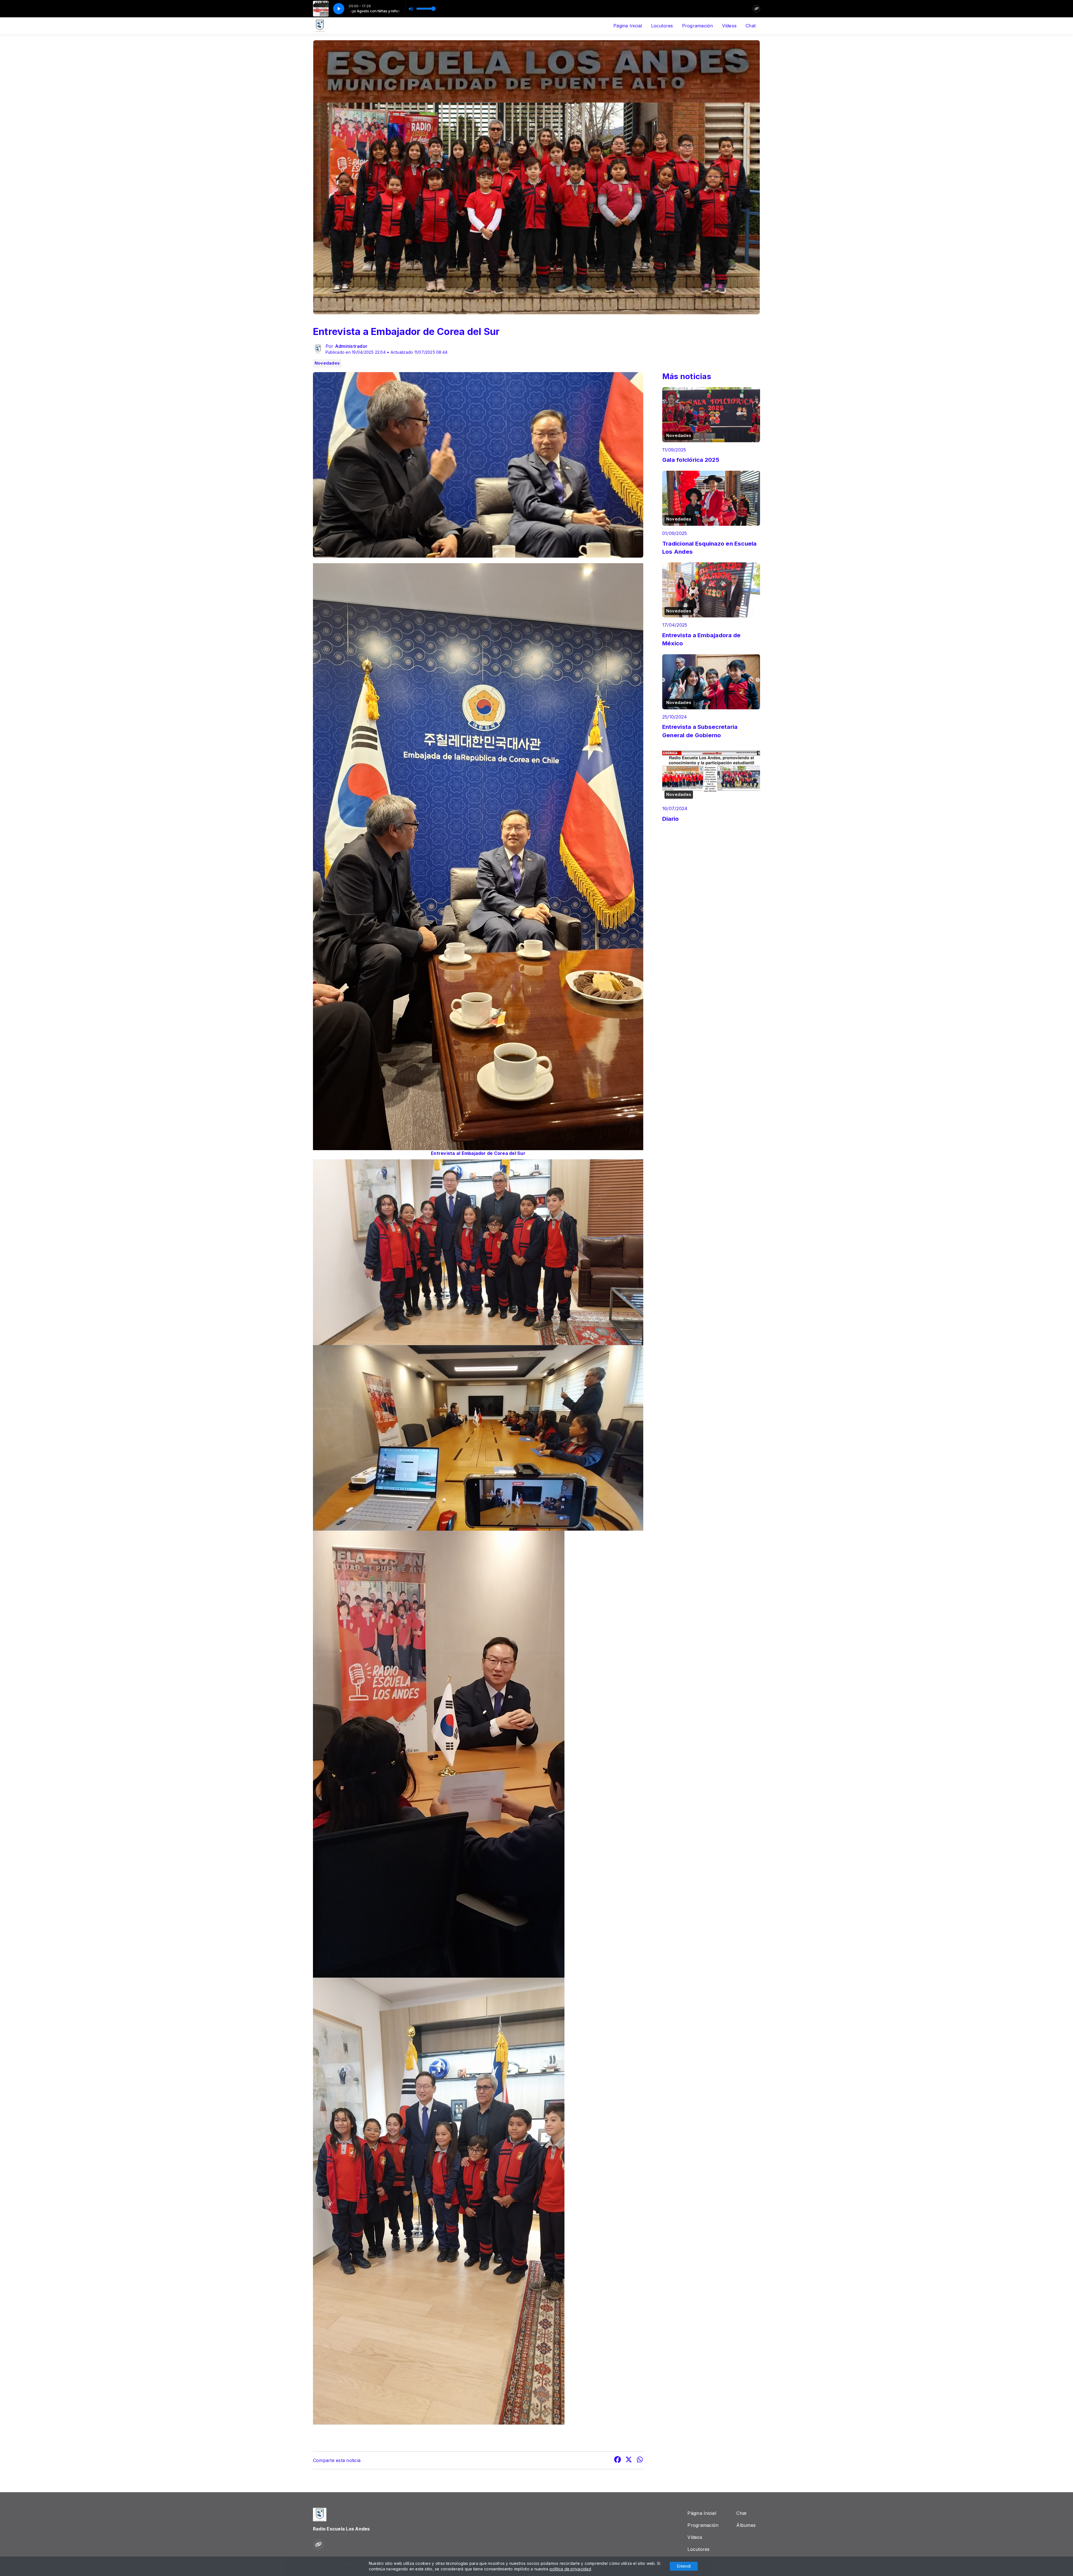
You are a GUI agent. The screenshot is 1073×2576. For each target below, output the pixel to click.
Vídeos (729, 26)
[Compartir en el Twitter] (629, 2460)
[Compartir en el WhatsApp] (640, 2460)
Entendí (684, 2566)
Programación (698, 26)
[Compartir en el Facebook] (618, 2460)
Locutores (662, 26)
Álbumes (746, 2525)
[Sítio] (756, 9)
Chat (751, 26)
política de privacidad (570, 2569)
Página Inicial (628, 26)
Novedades (327, 363)
